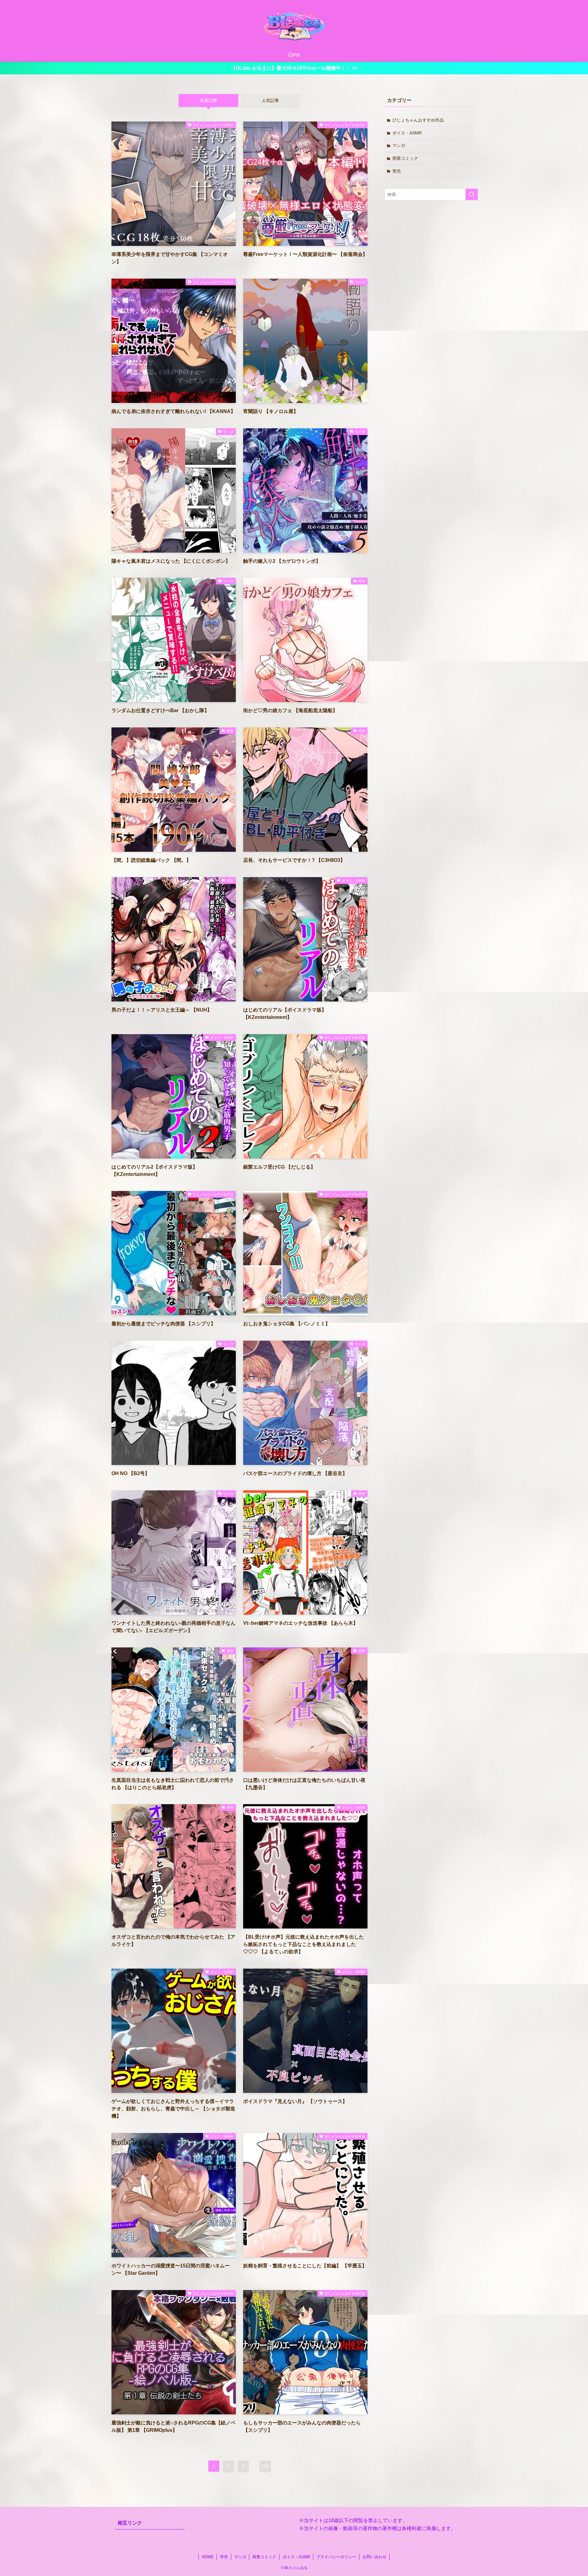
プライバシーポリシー (336, 2557)
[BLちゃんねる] (294, 26)
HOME (208, 2557)
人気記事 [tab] (270, 100)
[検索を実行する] (472, 194)
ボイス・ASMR (407, 133)
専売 (397, 171)
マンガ (399, 145)
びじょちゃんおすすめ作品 (418, 120)
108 (265, 2466)
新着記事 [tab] (209, 100)
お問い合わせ (375, 2557)
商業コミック (405, 158)
